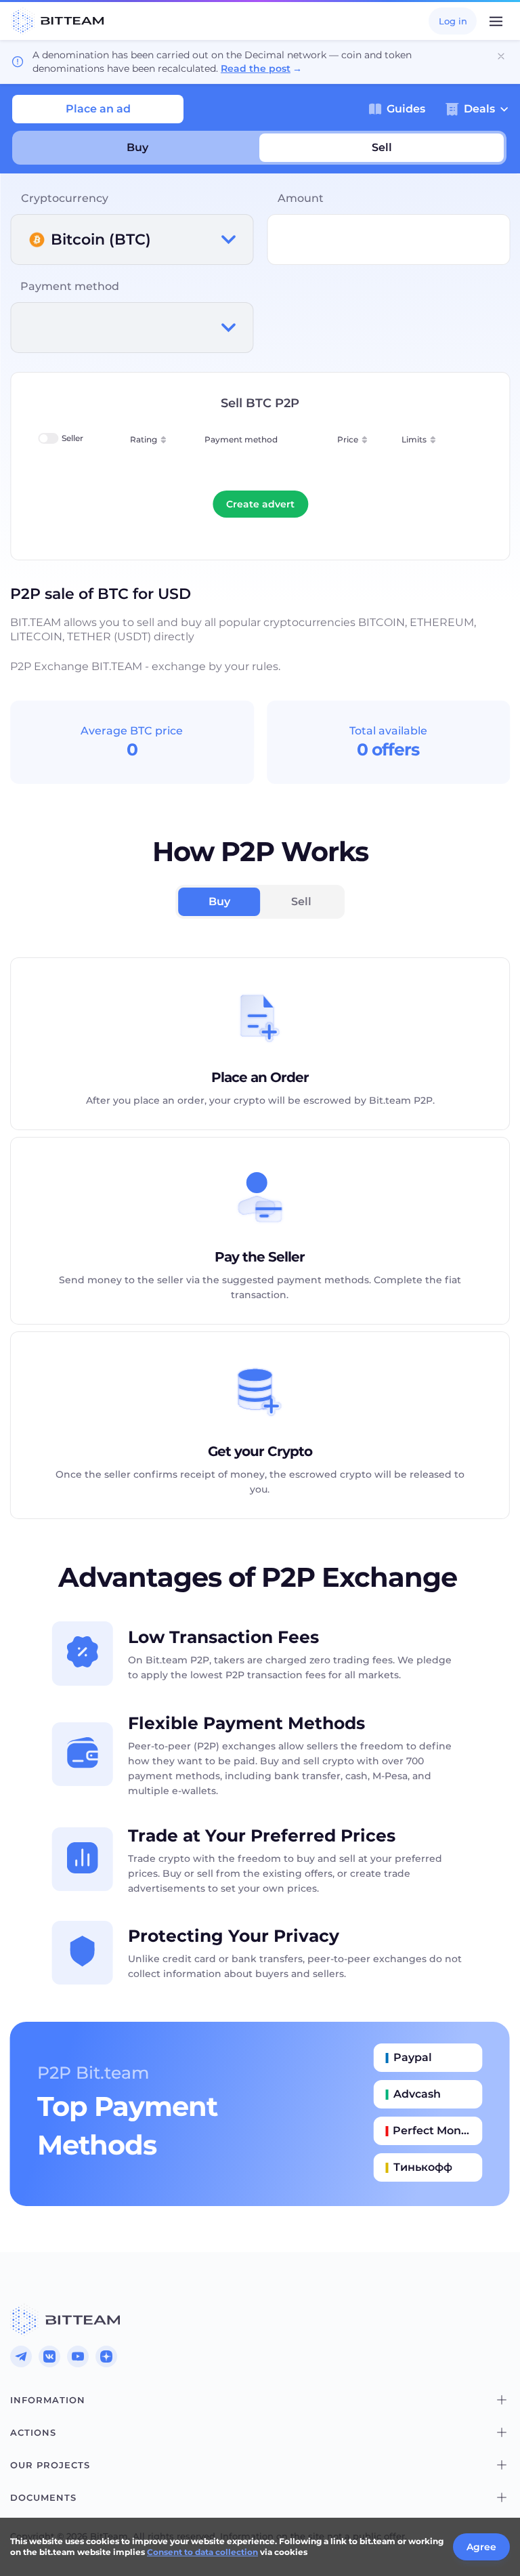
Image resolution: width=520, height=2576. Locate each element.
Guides (406, 109)
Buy (137, 147)
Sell (382, 147)
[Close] (501, 56)
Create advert (260, 504)
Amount (301, 198)
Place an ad (98, 109)
